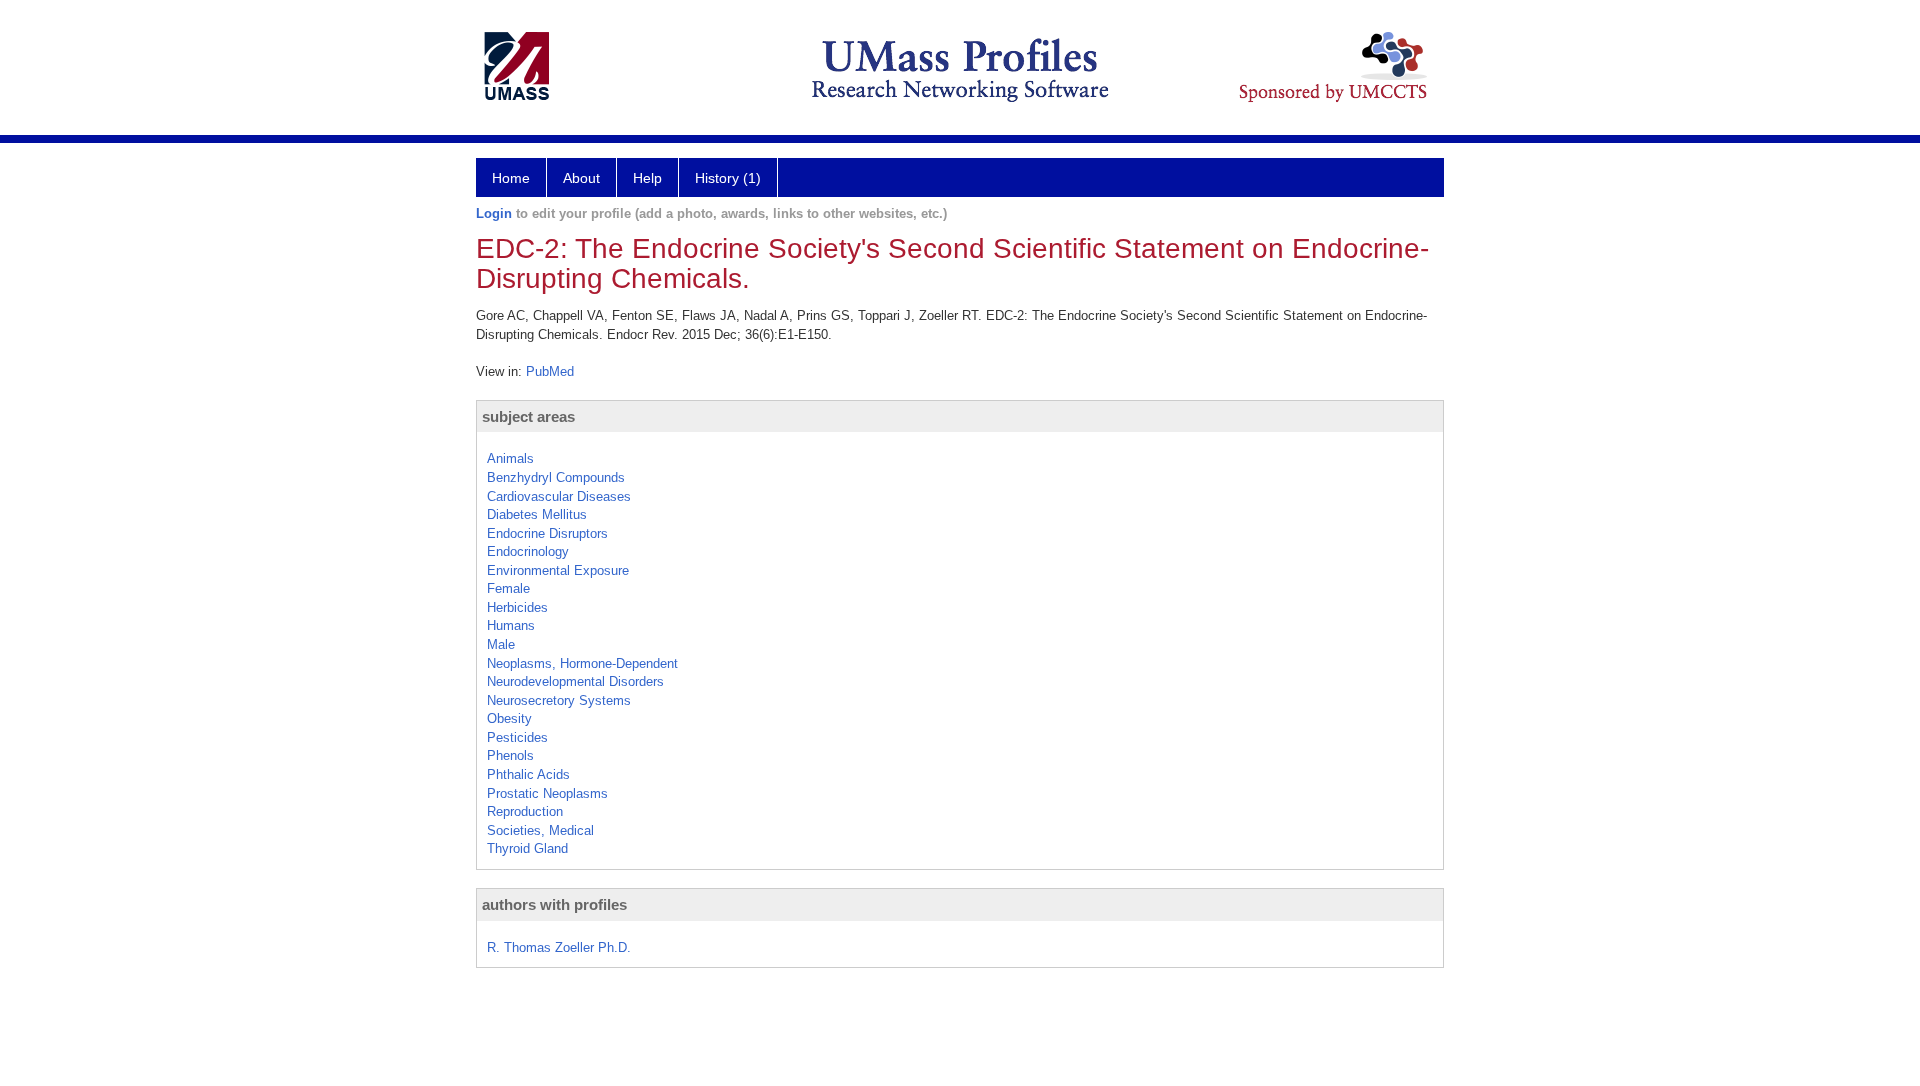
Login (494, 213)
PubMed (550, 371)
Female (508, 588)
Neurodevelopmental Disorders (575, 681)
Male (501, 644)
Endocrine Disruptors (547, 533)
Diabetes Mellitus (537, 514)
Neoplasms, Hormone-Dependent (582, 663)
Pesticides (517, 737)
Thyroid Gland (527, 848)
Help (647, 178)
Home (511, 178)
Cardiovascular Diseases (559, 496)
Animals (510, 458)
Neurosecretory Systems (559, 700)
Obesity (509, 718)
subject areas (528, 416)
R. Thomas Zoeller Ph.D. (559, 947)
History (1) (728, 178)
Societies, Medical (540, 830)
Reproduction (525, 811)
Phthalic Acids (528, 774)
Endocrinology (528, 551)
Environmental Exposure (558, 570)
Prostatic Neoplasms (547, 793)
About (581, 178)
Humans (511, 625)
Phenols (510, 755)
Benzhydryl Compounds (556, 477)
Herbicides (517, 607)
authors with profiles (554, 904)
